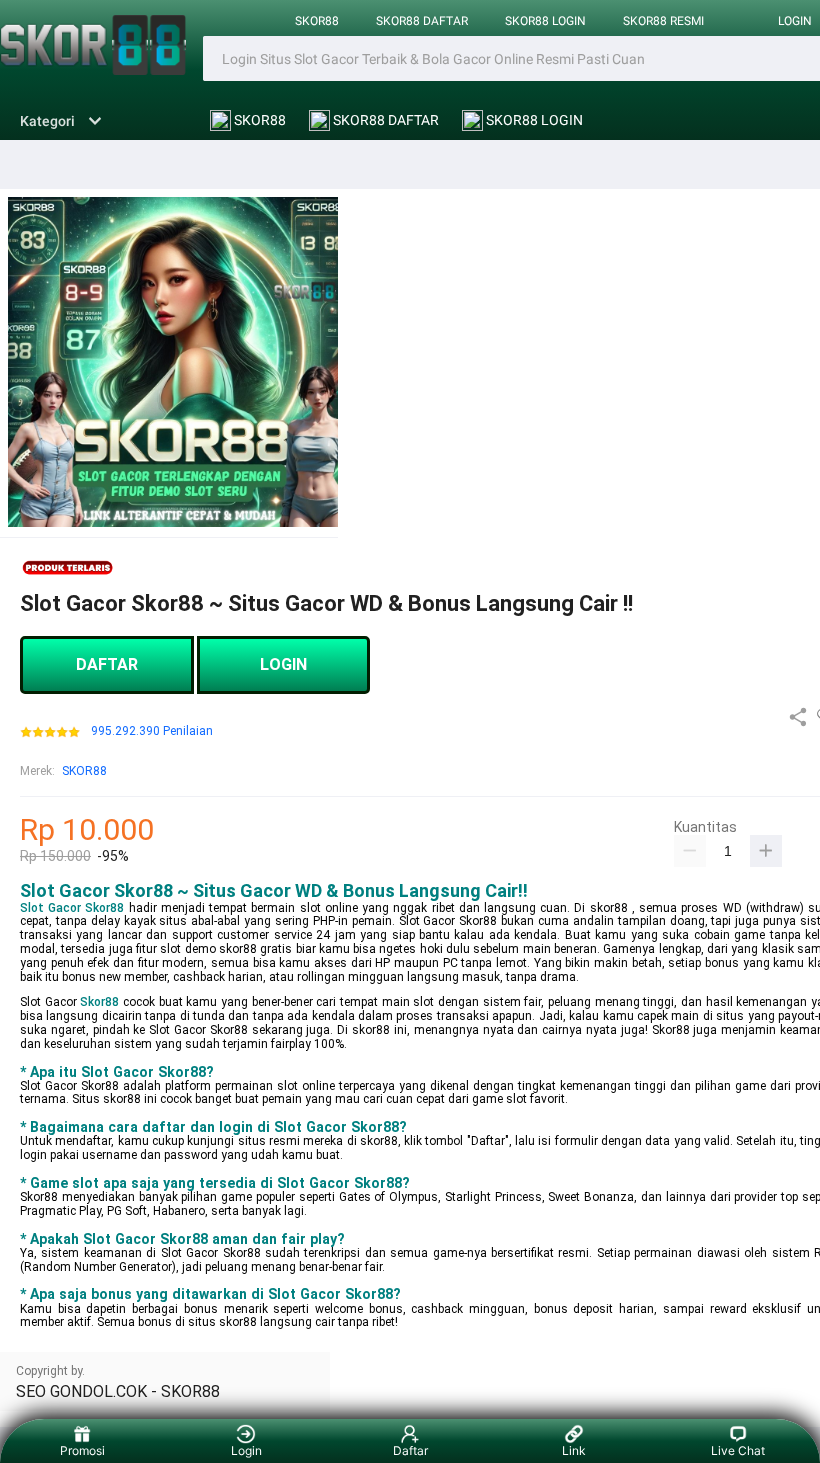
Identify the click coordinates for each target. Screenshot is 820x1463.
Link (574, 1450)
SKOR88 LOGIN (545, 21)
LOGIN (283, 664)
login (795, 21)
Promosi (82, 1450)
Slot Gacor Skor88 (72, 908)
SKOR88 (317, 21)
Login (246, 1450)
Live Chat (738, 1450)
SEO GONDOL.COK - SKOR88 (118, 1391)
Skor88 (99, 1002)
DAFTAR (107, 664)
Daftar (410, 1450)
